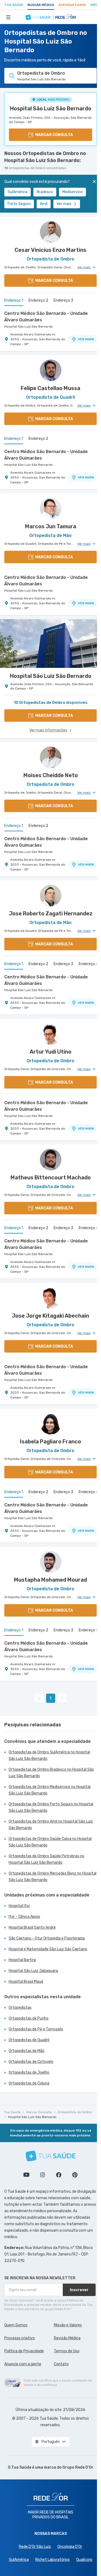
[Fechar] (94, 182)
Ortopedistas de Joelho (29, 2072)
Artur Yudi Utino (50, 1052)
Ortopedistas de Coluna (29, 2083)
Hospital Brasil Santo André (32, 1927)
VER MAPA (86, 339)
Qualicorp (84, 2560)
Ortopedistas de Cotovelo (31, 2062)
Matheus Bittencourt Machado (51, 1177)
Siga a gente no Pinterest (75, 2175)
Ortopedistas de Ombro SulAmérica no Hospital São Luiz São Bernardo (49, 1755)
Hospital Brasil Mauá (26, 1982)
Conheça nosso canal (26, 2175)
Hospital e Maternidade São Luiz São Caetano (48, 1949)
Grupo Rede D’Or (78, 2467)
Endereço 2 (38, 300)
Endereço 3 (63, 300)
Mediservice (72, 192)
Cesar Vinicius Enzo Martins (50, 250)
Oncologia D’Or (70, 2547)
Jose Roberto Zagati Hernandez (51, 913)
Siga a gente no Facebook (59, 2175)
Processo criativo (20, 2338)
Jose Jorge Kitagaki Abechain (50, 1316)
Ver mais (64, 204)
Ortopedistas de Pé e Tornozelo (36, 2029)
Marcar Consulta (39, 2112)
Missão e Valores (68, 2325)
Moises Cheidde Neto (51, 775)
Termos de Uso (67, 2351)
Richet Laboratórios (53, 2560)
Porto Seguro (19, 204)
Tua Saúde (14, 5)
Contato (61, 2364)
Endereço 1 (14, 300)
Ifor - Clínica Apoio (24, 1917)
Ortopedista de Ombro (75, 2112)
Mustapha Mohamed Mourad (50, 1580)
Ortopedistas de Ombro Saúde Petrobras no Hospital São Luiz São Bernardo (46, 1859)
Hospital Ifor (19, 1906)
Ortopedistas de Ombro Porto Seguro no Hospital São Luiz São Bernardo (51, 1807)
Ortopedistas (20, 2008)
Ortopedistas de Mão (27, 2051)
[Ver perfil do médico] (50, 232)
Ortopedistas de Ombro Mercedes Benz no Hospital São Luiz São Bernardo (53, 1877)
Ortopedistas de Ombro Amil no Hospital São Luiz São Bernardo (51, 1825)
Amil (44, 204)
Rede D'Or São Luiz (35, 2547)
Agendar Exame (72, 5)
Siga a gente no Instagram (43, 2175)
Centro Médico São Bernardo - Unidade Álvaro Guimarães (46, 317)
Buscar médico (41, 5)
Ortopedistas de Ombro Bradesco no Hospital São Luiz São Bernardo (51, 1773)
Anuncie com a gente (23, 2364)
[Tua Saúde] (51, 2156)
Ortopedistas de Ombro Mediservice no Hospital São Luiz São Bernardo (50, 1790)
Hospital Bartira (22, 1960)
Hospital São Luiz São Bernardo (51, 108)
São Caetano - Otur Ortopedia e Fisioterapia (47, 1938)
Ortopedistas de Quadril (29, 2040)
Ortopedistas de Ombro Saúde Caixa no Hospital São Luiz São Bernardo (50, 1842)
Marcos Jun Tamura (51, 526)
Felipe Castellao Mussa (50, 388)
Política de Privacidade (24, 2351)
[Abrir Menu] (8, 17)
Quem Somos (16, 2325)
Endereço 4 (88, 964)
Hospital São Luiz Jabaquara (33, 1971)
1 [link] (50, 1698)
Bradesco (45, 192)
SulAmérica (18, 192)
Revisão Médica (67, 2338)
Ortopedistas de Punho (29, 2018)
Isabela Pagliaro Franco (50, 1442)
